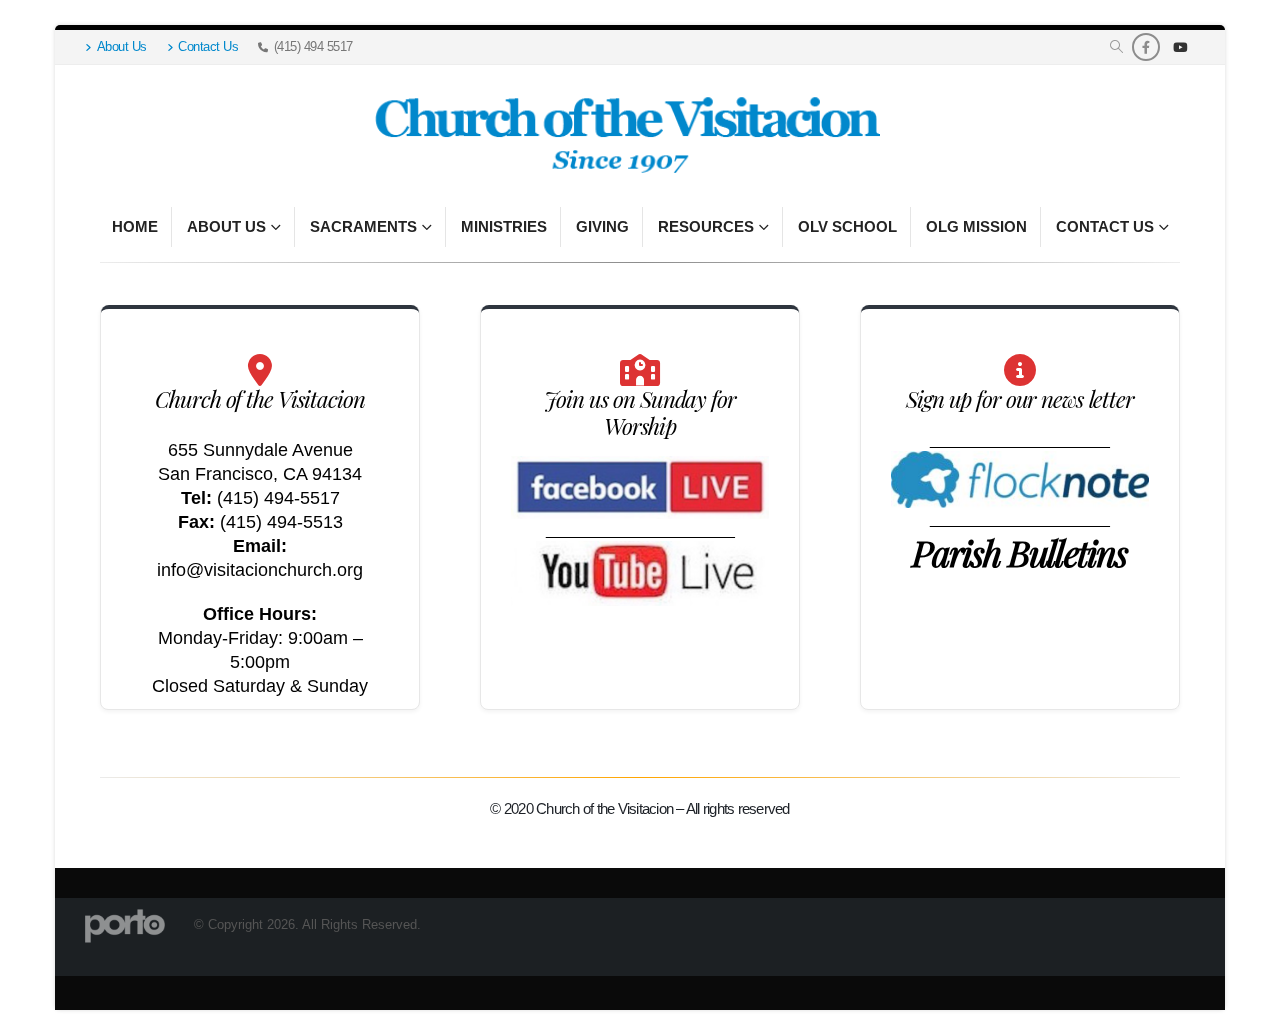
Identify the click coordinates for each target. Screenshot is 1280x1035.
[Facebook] (1146, 47)
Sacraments (363, 226)
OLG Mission (976, 226)
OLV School (847, 226)
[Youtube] (1180, 47)
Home (135, 226)
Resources (706, 226)
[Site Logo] (625, 136)
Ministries (504, 226)
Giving (602, 226)
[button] (1116, 47)
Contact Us (208, 47)
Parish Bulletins (1019, 552)
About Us (122, 47)
